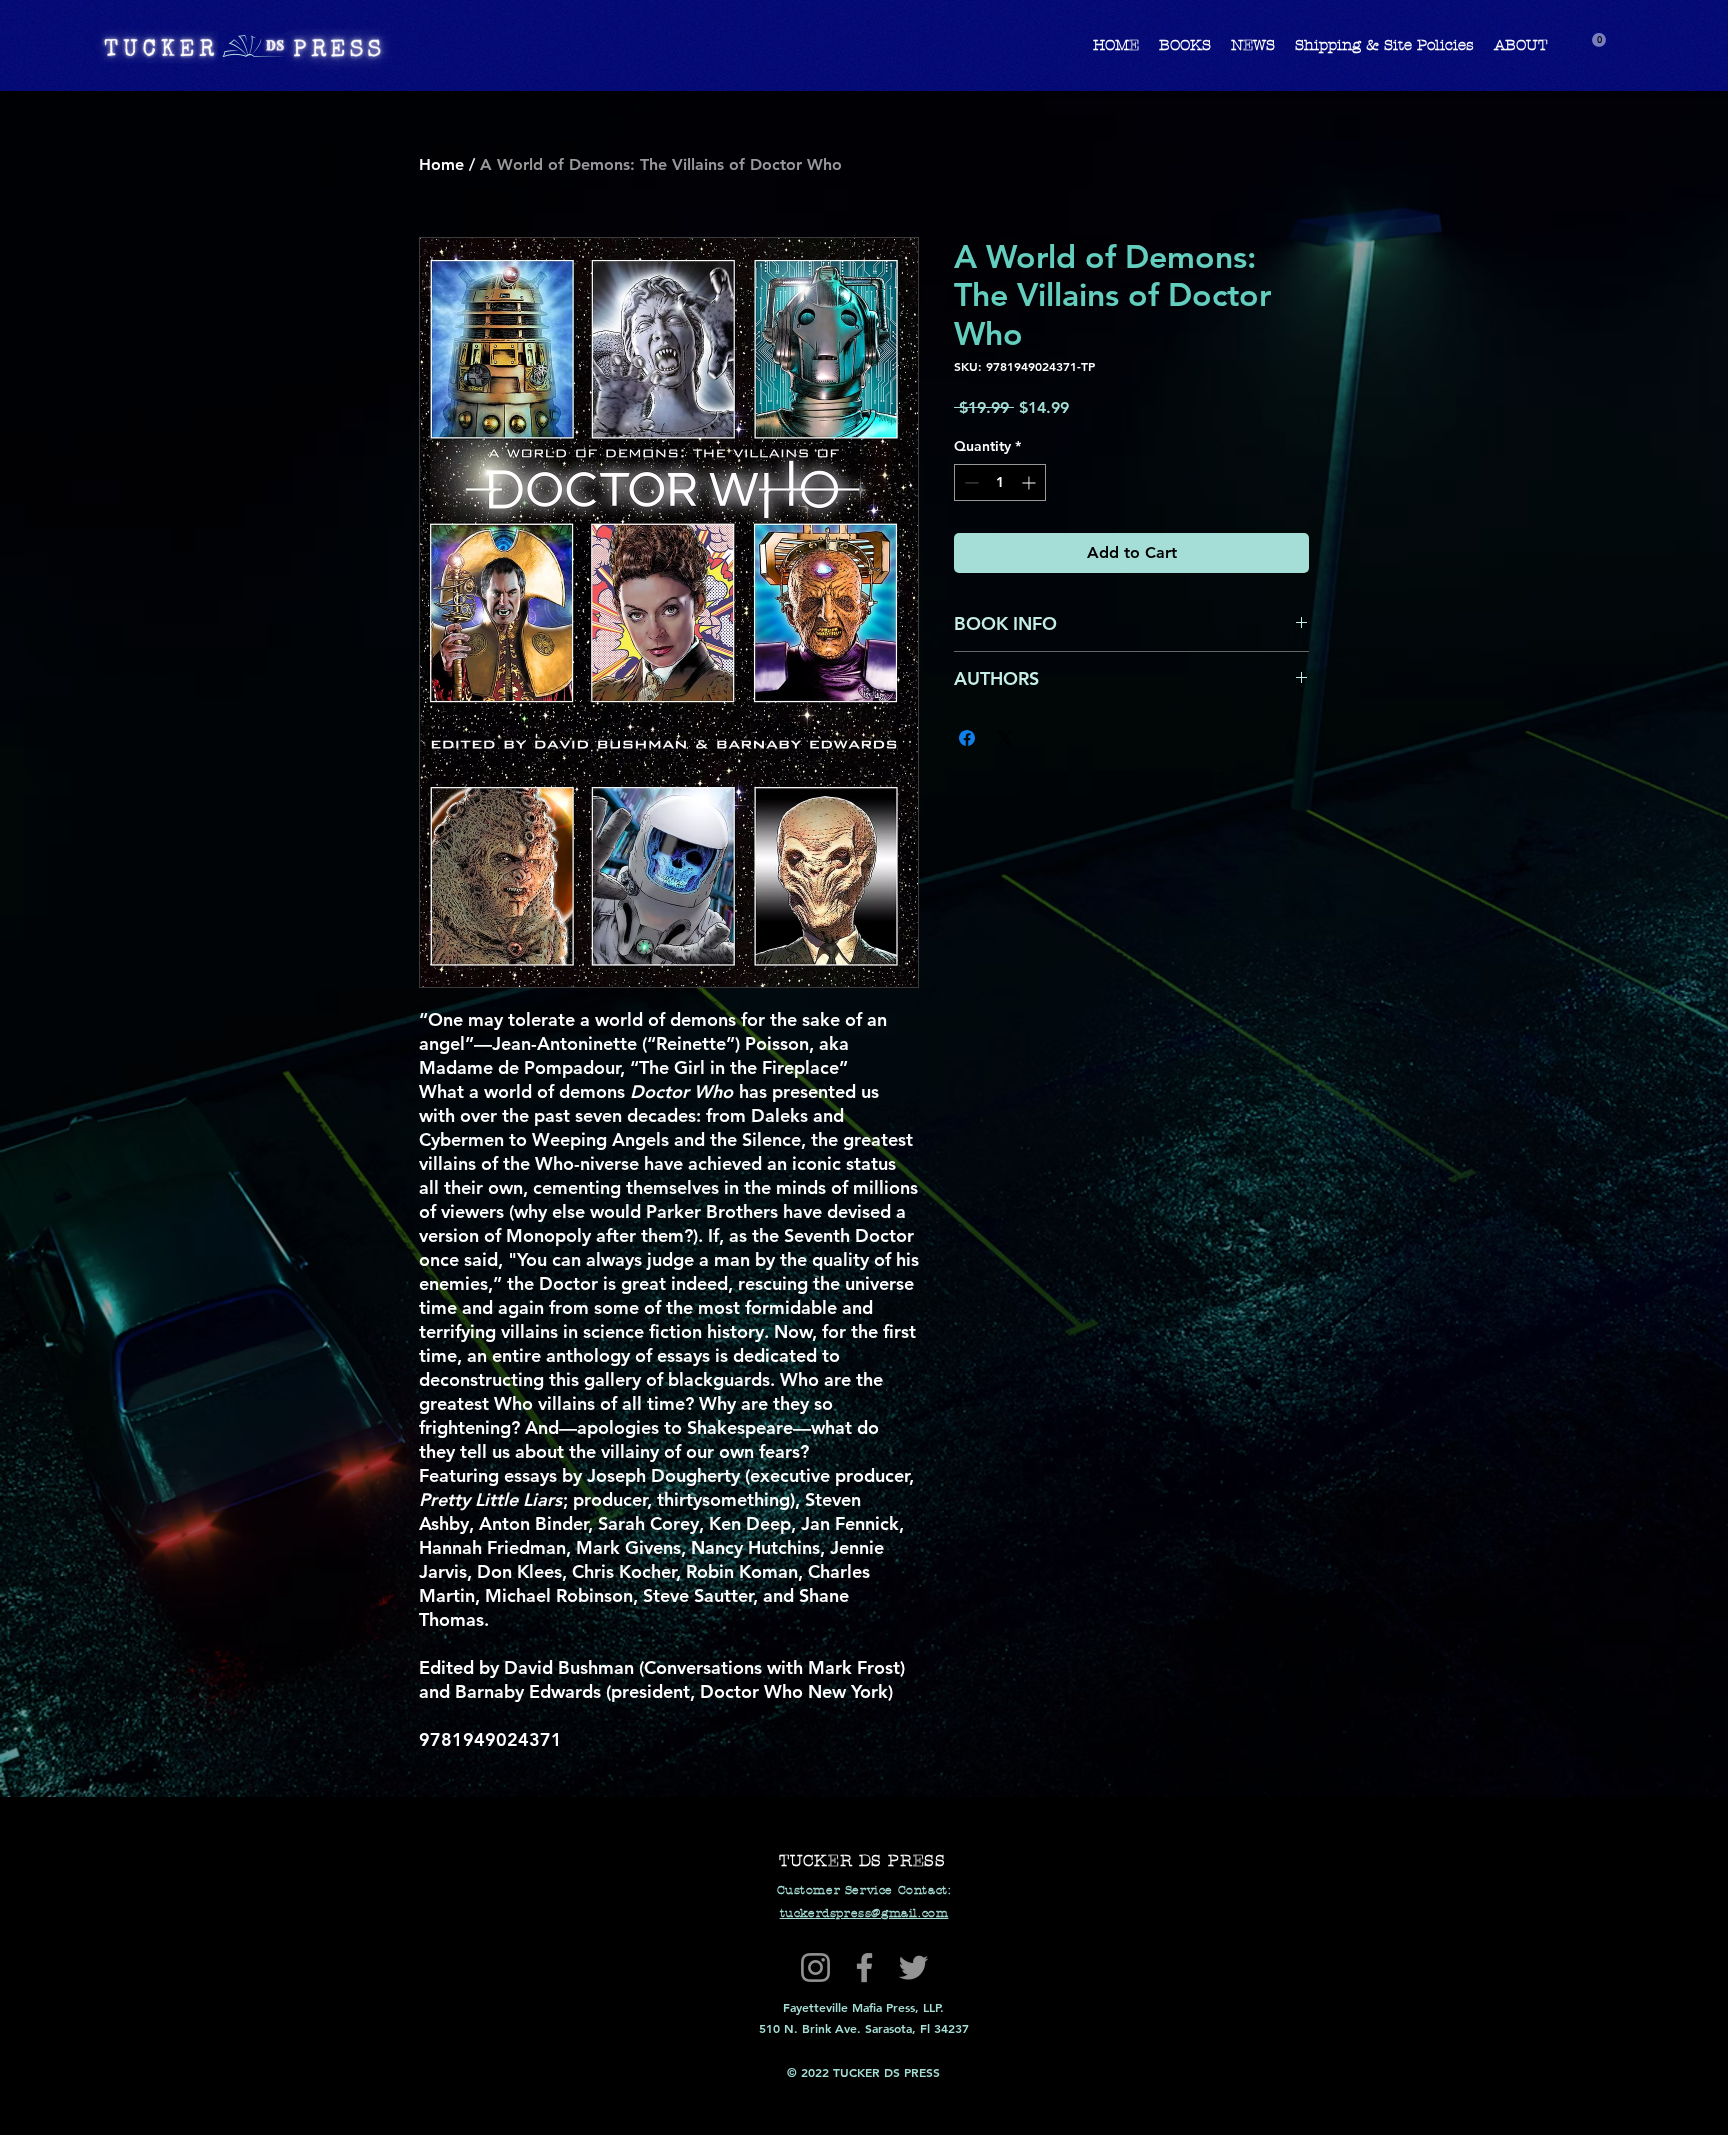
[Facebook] (864, 1967)
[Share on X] (1005, 738)
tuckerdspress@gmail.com (864, 1913)
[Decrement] (969, 482)
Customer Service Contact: (864, 1890)
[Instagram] (815, 1967)
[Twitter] (913, 1967)
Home (441, 164)
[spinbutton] (1000, 482)
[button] (1599, 40)
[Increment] (1030, 482)
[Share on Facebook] (967, 738)
